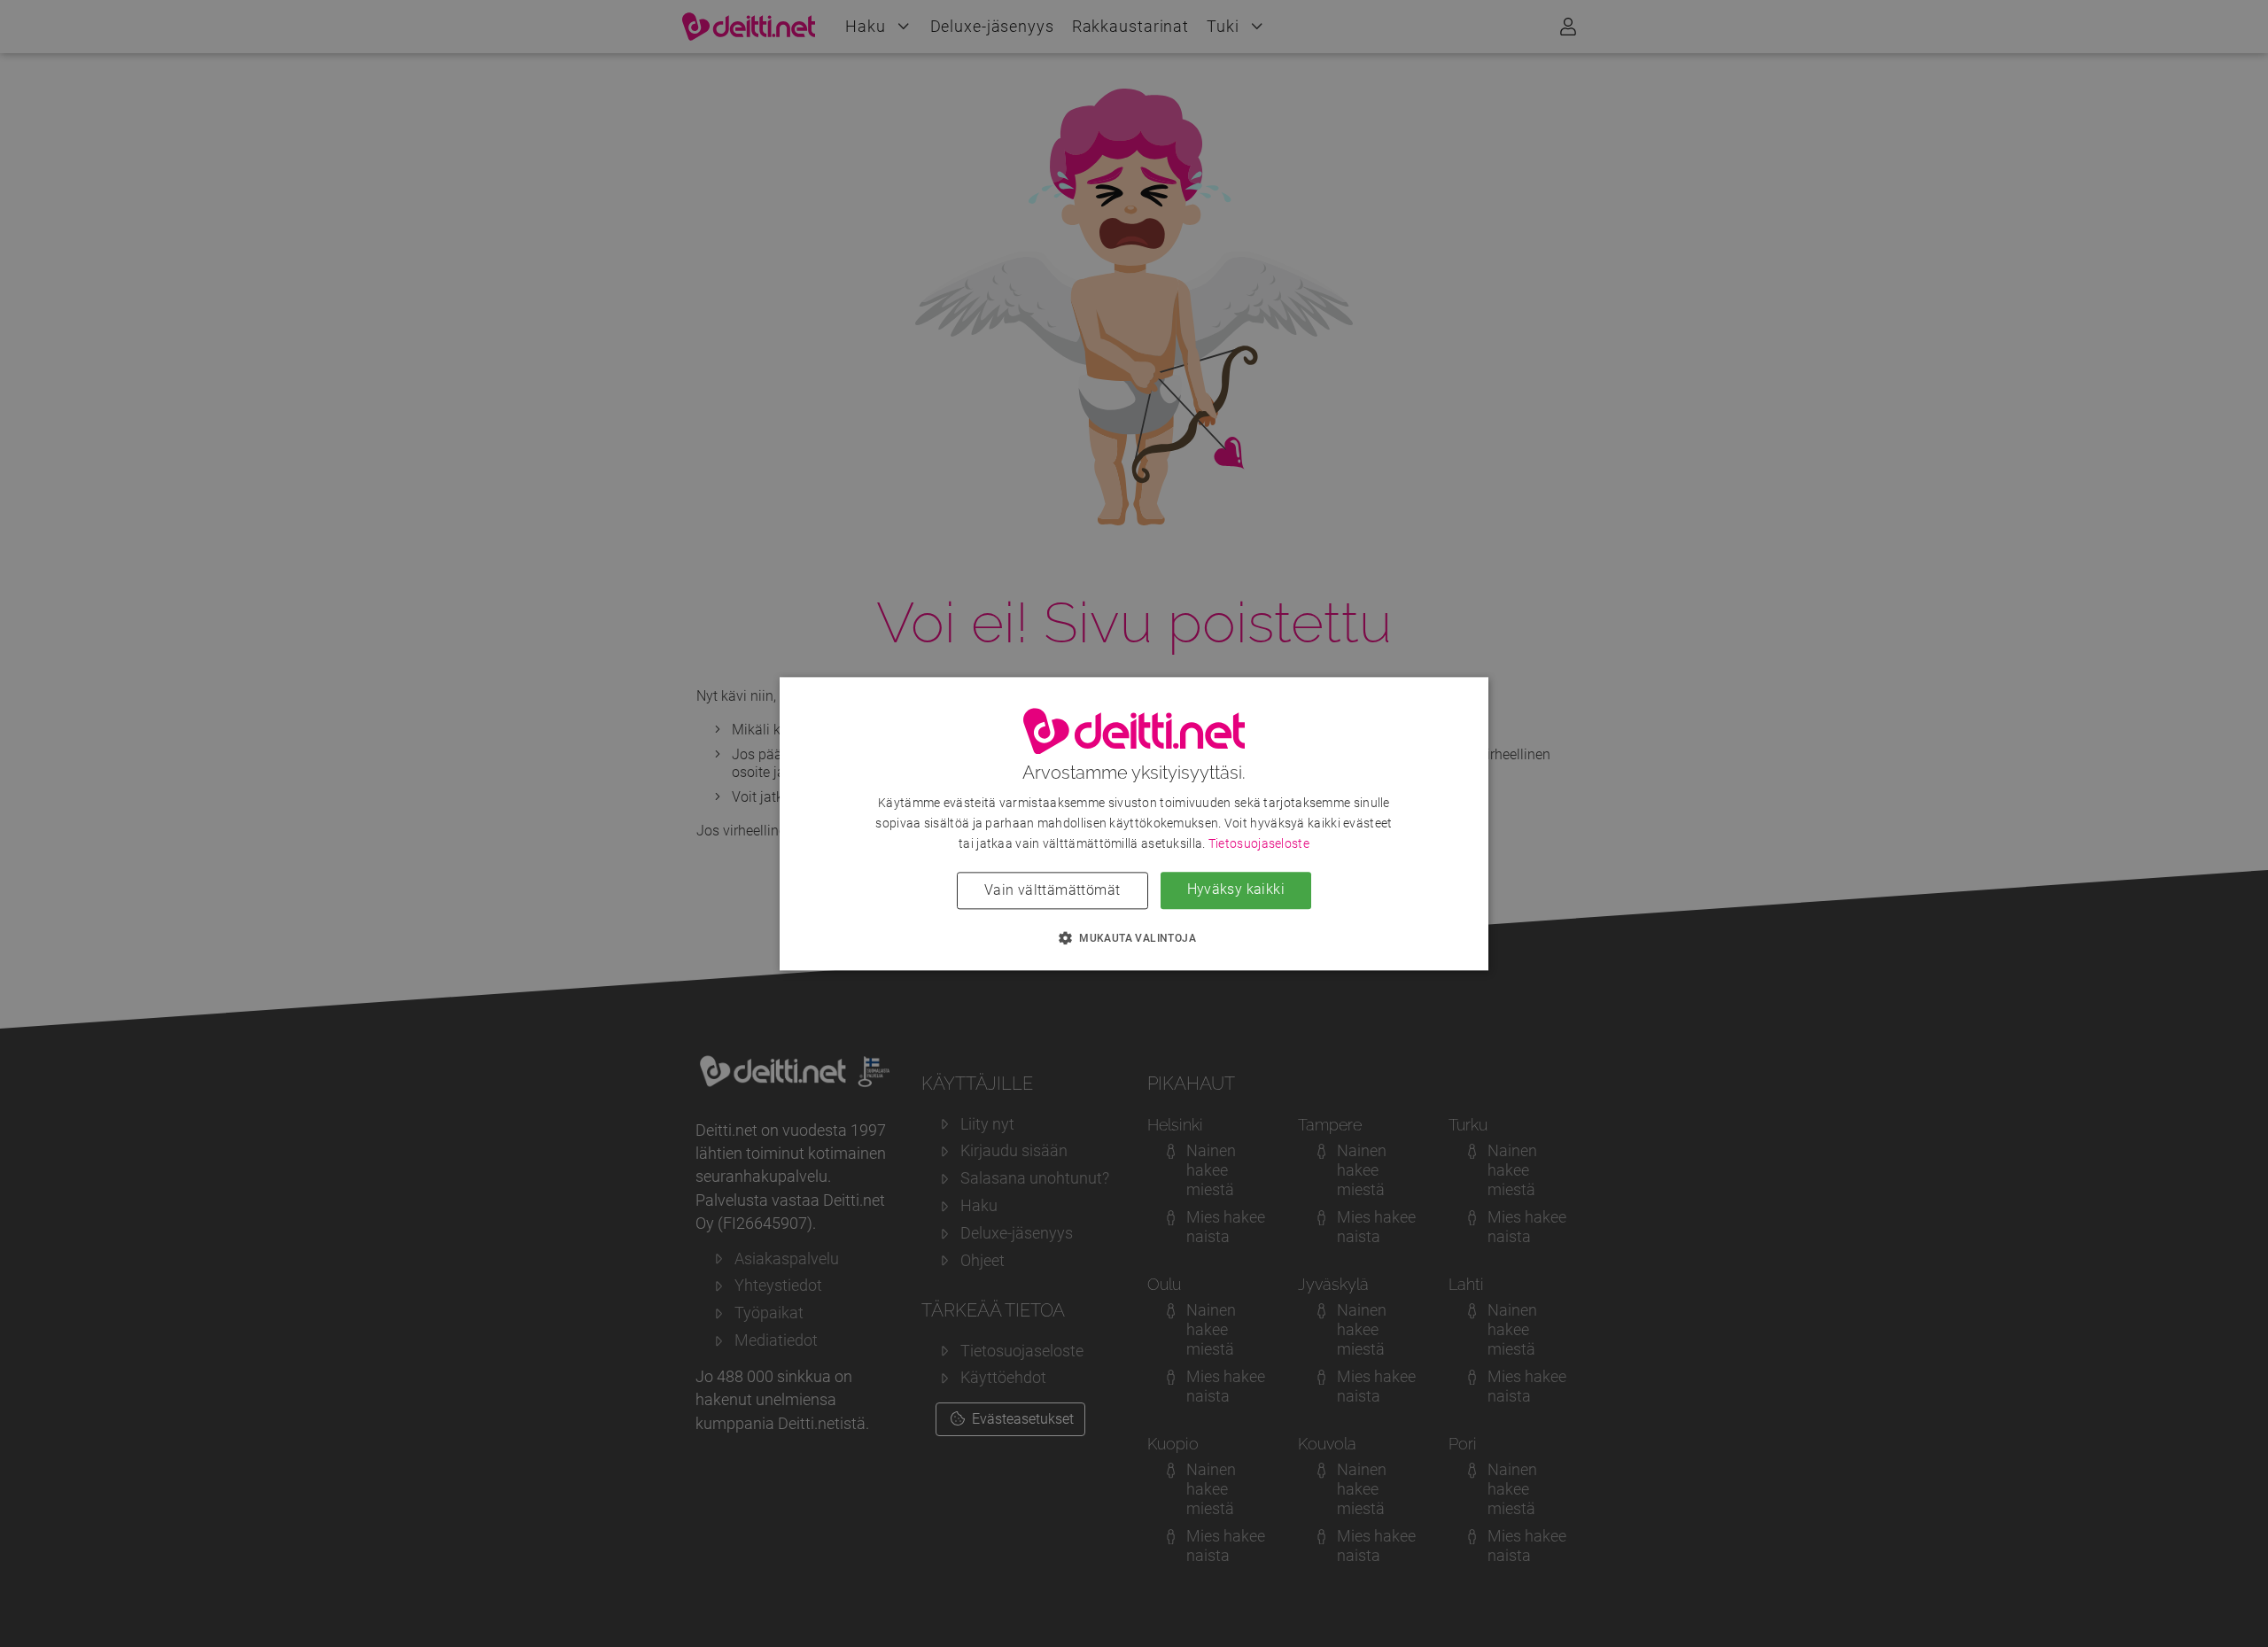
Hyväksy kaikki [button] (1236, 889)
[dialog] (1134, 823)
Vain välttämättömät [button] (1052, 890)
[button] (1134, 937)
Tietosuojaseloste (1259, 843)
